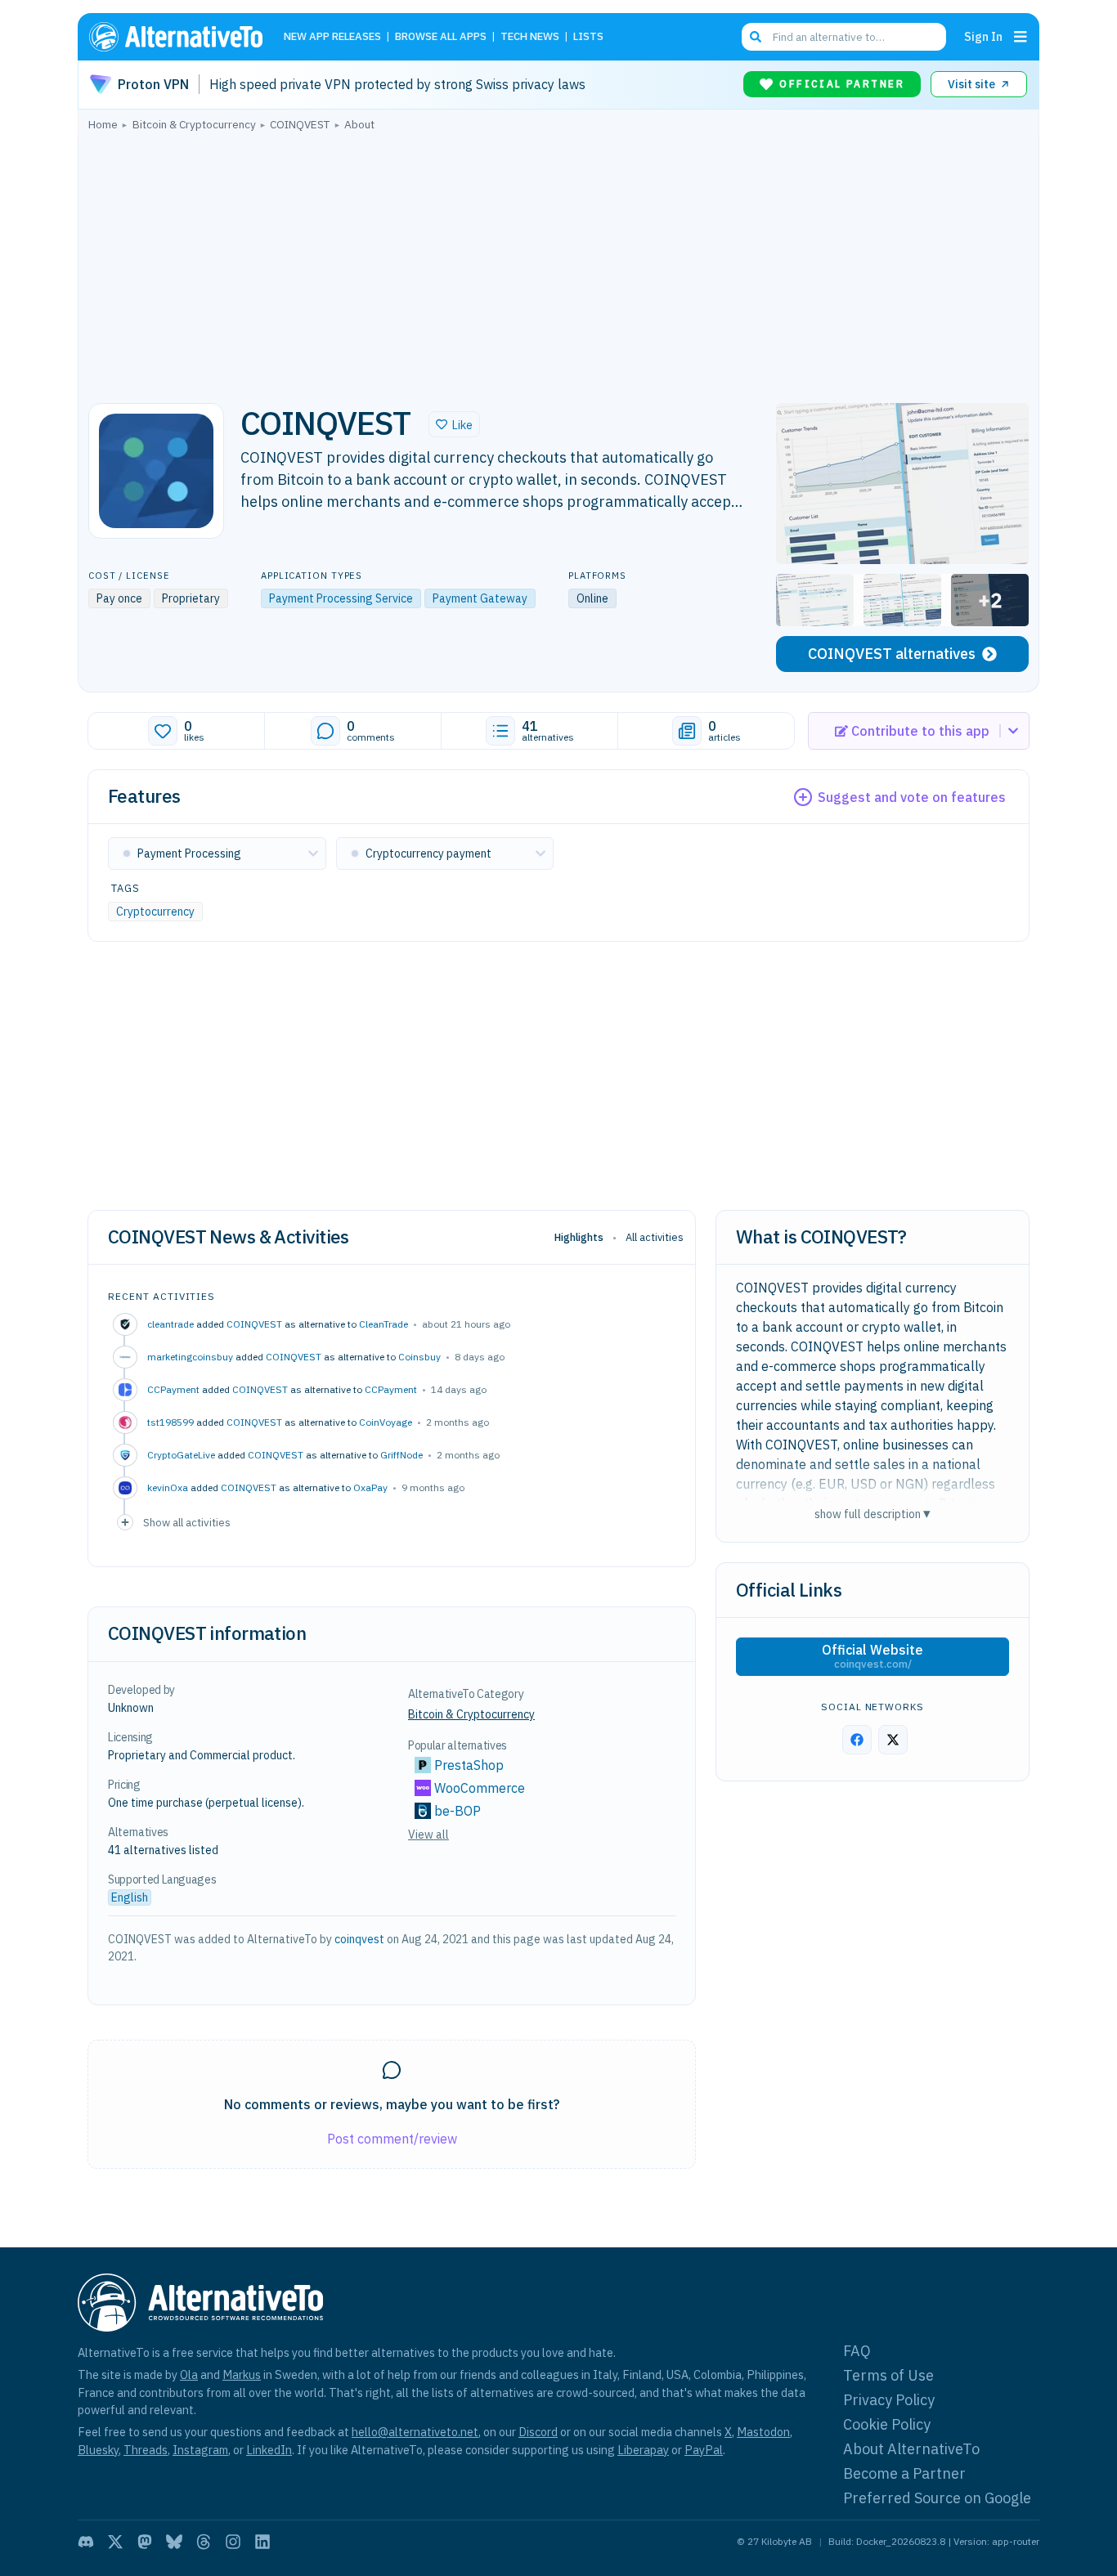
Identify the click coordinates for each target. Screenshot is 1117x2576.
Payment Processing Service (341, 598)
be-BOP (458, 1811)
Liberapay (643, 2450)
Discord (538, 2432)
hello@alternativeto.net (415, 2432)
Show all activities (187, 1522)
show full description (873, 1514)
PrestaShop (469, 1765)
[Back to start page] (183, 37)
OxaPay (370, 1487)
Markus (242, 2374)
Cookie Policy (887, 2424)
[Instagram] (233, 2542)
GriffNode (401, 1455)
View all (428, 1835)
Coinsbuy (419, 1357)
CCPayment (391, 1389)
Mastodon (763, 2432)
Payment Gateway (480, 598)
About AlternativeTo (911, 2449)
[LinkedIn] (262, 2542)
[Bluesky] (174, 2542)
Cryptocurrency (155, 912)
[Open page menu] (1021, 37)
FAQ (857, 2351)
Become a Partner (904, 2473)
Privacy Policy (889, 2400)
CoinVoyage (386, 1422)
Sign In (983, 36)
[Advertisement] (558, 262)
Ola (189, 2374)
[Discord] (86, 2542)
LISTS (588, 37)
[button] (454, 424)
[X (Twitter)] (115, 2542)
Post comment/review (392, 2139)
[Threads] (204, 2542)
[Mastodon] (145, 2542)
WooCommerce (480, 1788)
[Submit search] (756, 37)
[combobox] (844, 37)
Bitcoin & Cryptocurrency (471, 1714)
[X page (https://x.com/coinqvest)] (893, 1740)
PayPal (704, 2450)
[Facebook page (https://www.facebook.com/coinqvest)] (857, 1740)
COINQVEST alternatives (892, 654)
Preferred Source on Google (937, 2498)
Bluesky (98, 2450)
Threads (146, 2450)
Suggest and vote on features (912, 797)
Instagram (200, 2450)
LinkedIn (269, 2450)
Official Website (873, 1656)
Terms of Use (888, 2375)
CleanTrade (384, 1324)
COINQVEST (254, 1324)
